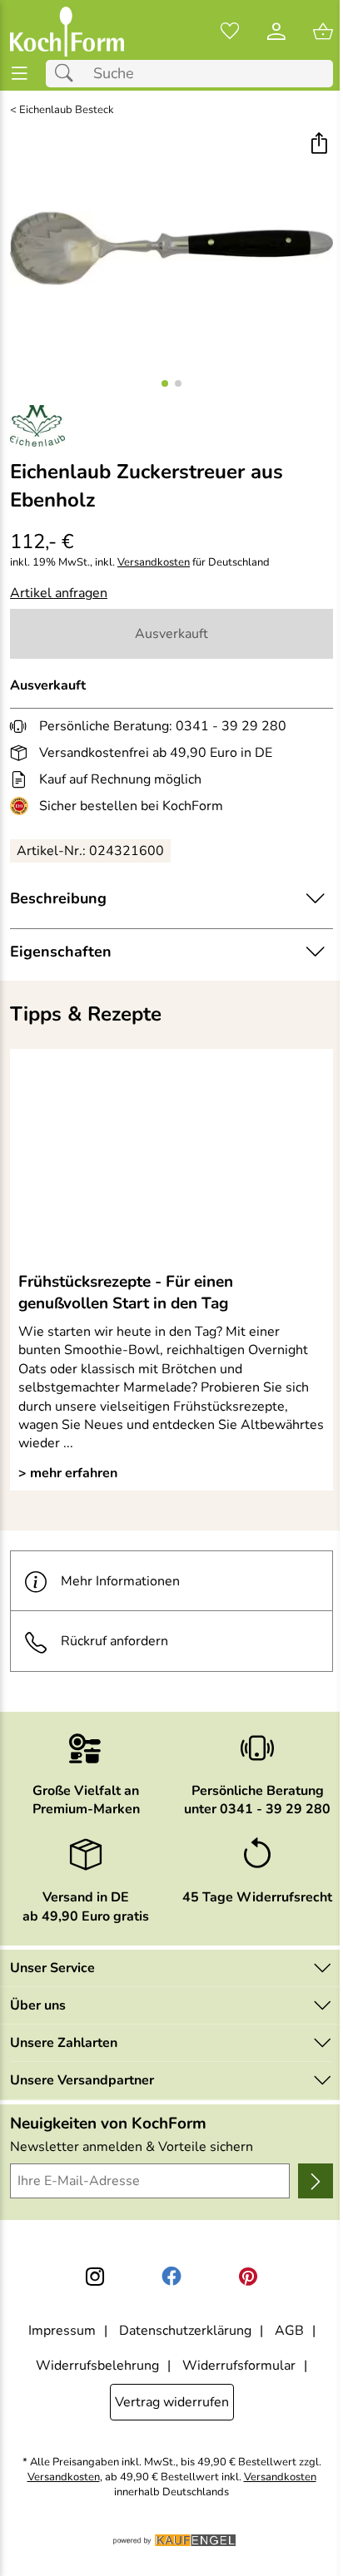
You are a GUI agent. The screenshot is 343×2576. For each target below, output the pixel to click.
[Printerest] (248, 2277)
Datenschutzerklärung (185, 2331)
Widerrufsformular (239, 2366)
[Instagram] (95, 2277)
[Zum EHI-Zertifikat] (22, 806)
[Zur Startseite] (67, 32)
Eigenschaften (61, 952)
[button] (318, 145)
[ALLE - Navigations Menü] (20, 74)
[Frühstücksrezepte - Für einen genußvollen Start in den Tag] (171, 1159)
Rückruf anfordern (114, 1641)
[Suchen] (68, 74)
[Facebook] (171, 2277)
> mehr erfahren (68, 1473)
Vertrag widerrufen (172, 2402)
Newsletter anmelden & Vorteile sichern (132, 2147)
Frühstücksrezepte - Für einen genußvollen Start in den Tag (126, 1293)
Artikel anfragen (59, 593)
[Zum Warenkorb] (323, 32)
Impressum (62, 2331)
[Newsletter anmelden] (316, 2181)
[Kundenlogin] (276, 32)
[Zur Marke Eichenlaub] (37, 426)
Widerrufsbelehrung (97, 2366)
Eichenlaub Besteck (67, 110)
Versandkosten (154, 563)
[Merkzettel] (230, 32)
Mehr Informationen (120, 1581)
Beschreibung (58, 898)
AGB (289, 2331)
